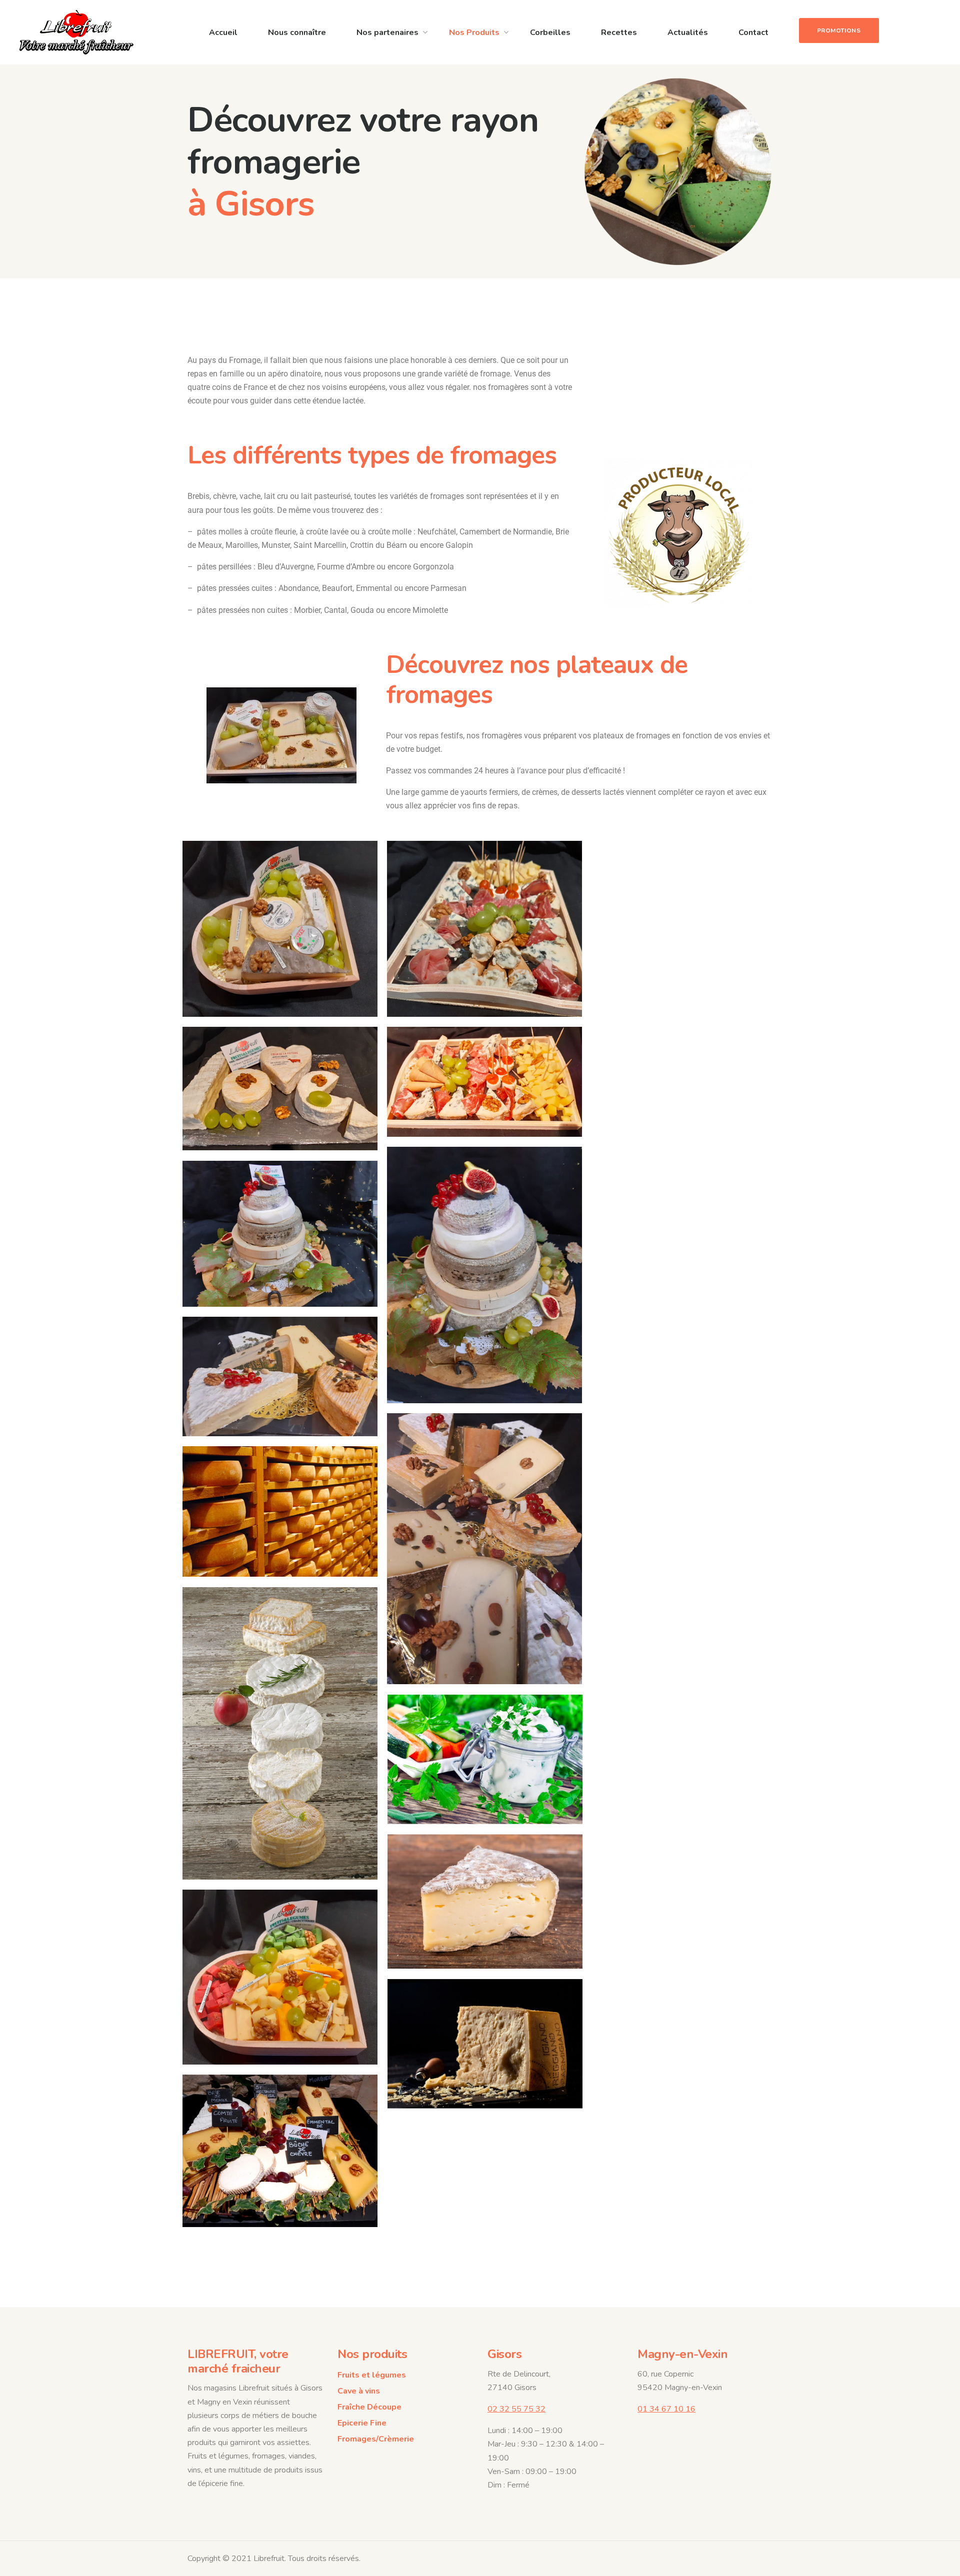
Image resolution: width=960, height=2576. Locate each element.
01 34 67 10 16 (666, 2409)
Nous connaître (297, 32)
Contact (753, 32)
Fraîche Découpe (369, 2407)
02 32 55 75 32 (516, 2409)
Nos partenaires (387, 32)
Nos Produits (474, 32)
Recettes (619, 32)
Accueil (223, 32)
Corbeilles (550, 32)
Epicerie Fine (362, 2423)
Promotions (839, 30)
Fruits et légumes (372, 2375)
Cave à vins (359, 2391)
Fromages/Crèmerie (376, 2439)
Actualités (688, 32)
